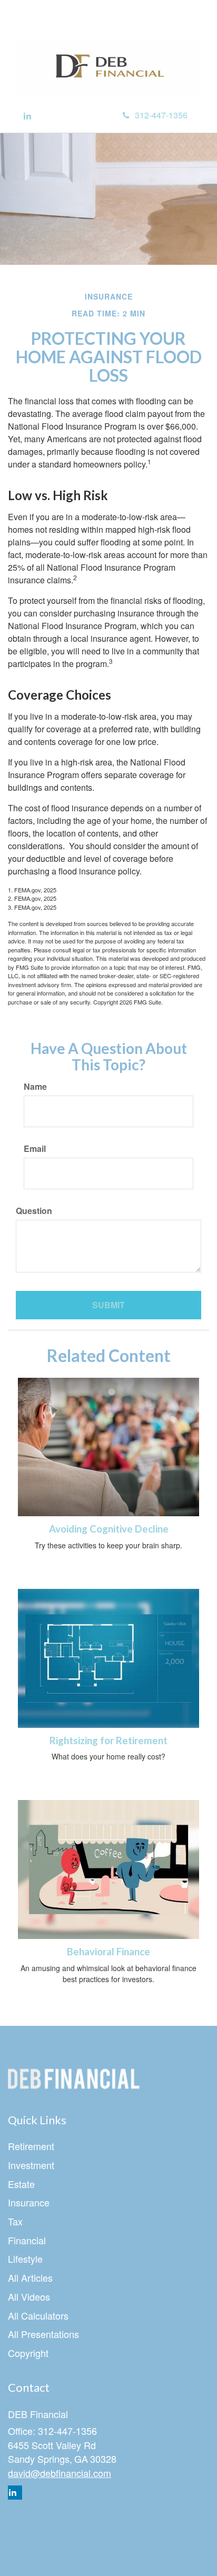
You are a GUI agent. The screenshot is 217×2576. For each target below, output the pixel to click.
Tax (15, 2221)
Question (34, 1211)
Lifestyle (25, 2259)
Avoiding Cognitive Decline (109, 1529)
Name (35, 1087)
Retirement (31, 2146)
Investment (31, 2165)
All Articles (30, 2277)
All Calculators (38, 2315)
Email (35, 1149)
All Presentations (43, 2334)
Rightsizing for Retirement (108, 1740)
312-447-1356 (161, 115)
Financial (27, 2240)
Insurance (29, 2202)
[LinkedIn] (27, 116)
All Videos (29, 2296)
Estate (21, 2184)
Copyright (28, 2353)
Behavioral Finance (108, 1952)
